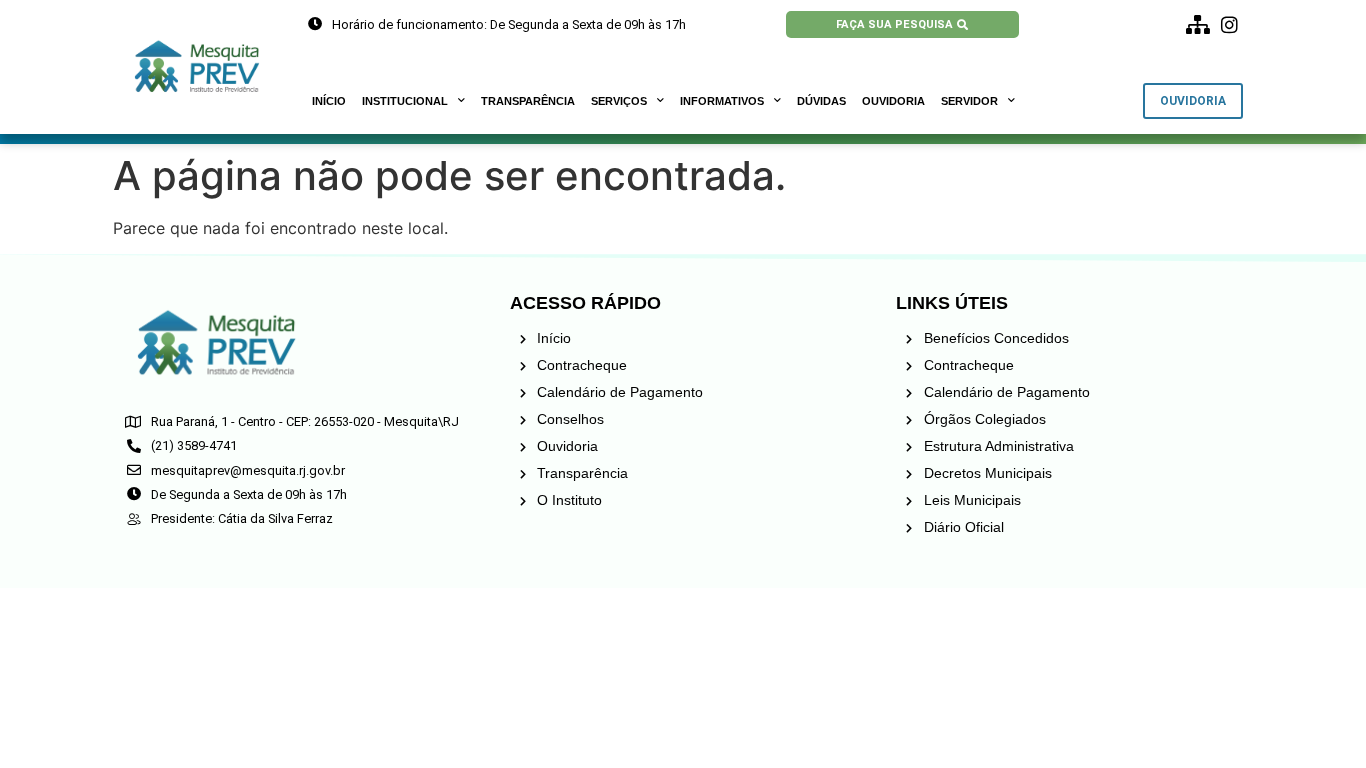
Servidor (969, 101)
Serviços (619, 101)
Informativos (722, 101)
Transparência (528, 101)
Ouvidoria (893, 101)
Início (329, 101)
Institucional (405, 101)
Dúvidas (821, 101)
